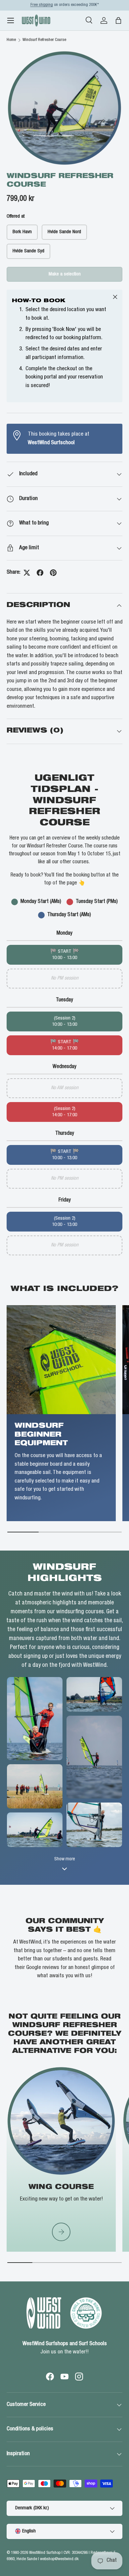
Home (11, 40)
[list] (64, 108)
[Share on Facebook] (40, 573)
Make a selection (65, 274)
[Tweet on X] (27, 573)
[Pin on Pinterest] (53, 573)
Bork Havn (22, 232)
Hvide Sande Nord (64, 232)
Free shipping (42, 5)
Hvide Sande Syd (28, 251)
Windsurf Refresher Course (44, 40)
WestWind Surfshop (45, 2553)
